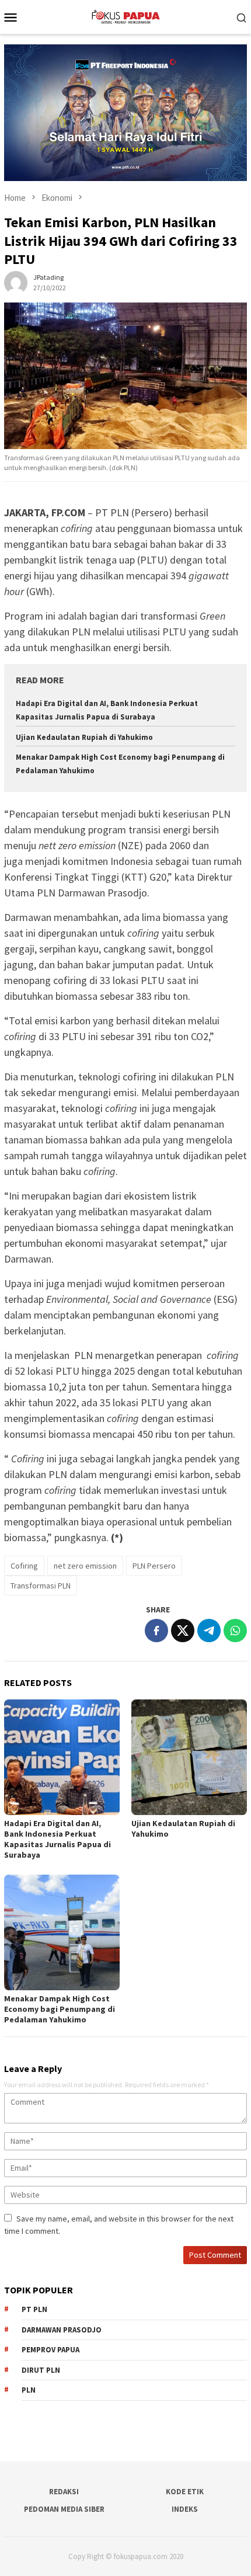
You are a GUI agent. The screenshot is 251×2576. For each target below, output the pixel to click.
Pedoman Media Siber (64, 2509)
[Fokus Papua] (125, 16)
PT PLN (34, 2309)
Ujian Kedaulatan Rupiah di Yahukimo (84, 737)
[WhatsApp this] (235, 1631)
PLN (29, 2390)
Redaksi (64, 2492)
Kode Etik (185, 2492)
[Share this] (156, 1631)
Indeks (185, 2509)
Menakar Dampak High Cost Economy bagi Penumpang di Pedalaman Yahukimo (60, 2009)
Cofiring (24, 1566)
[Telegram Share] (209, 1631)
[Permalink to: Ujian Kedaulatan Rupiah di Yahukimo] (189, 1757)
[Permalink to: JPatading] (16, 282)
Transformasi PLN (41, 1586)
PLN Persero (154, 1566)
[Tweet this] (183, 1631)
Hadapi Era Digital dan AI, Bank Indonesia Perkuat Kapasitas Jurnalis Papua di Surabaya (57, 1839)
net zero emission (85, 1566)
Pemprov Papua (50, 2350)
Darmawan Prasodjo (62, 2330)
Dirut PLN (41, 2370)
